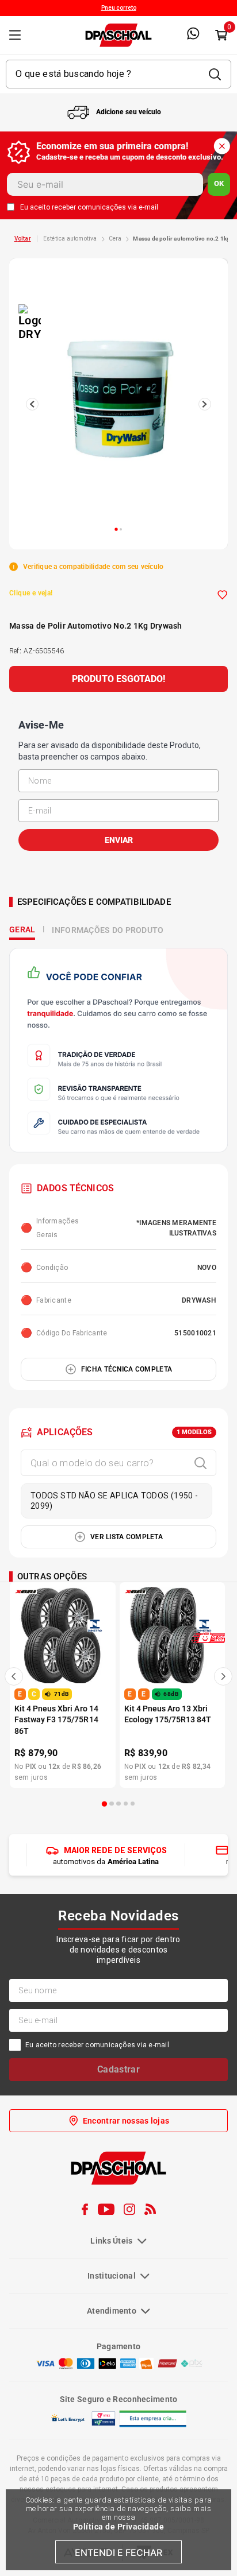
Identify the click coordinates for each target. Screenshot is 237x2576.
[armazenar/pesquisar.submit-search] (215, 74)
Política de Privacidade (119, 2527)
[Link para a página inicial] (23, 239)
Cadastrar (118, 2069)
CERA (115, 239)
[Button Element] (221, 35)
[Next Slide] (223, 1676)
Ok (219, 183)
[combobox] (118, 74)
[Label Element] (118, 74)
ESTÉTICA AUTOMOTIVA (70, 239)
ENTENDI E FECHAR (118, 2552)
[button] (105, 1804)
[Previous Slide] (14, 1676)
